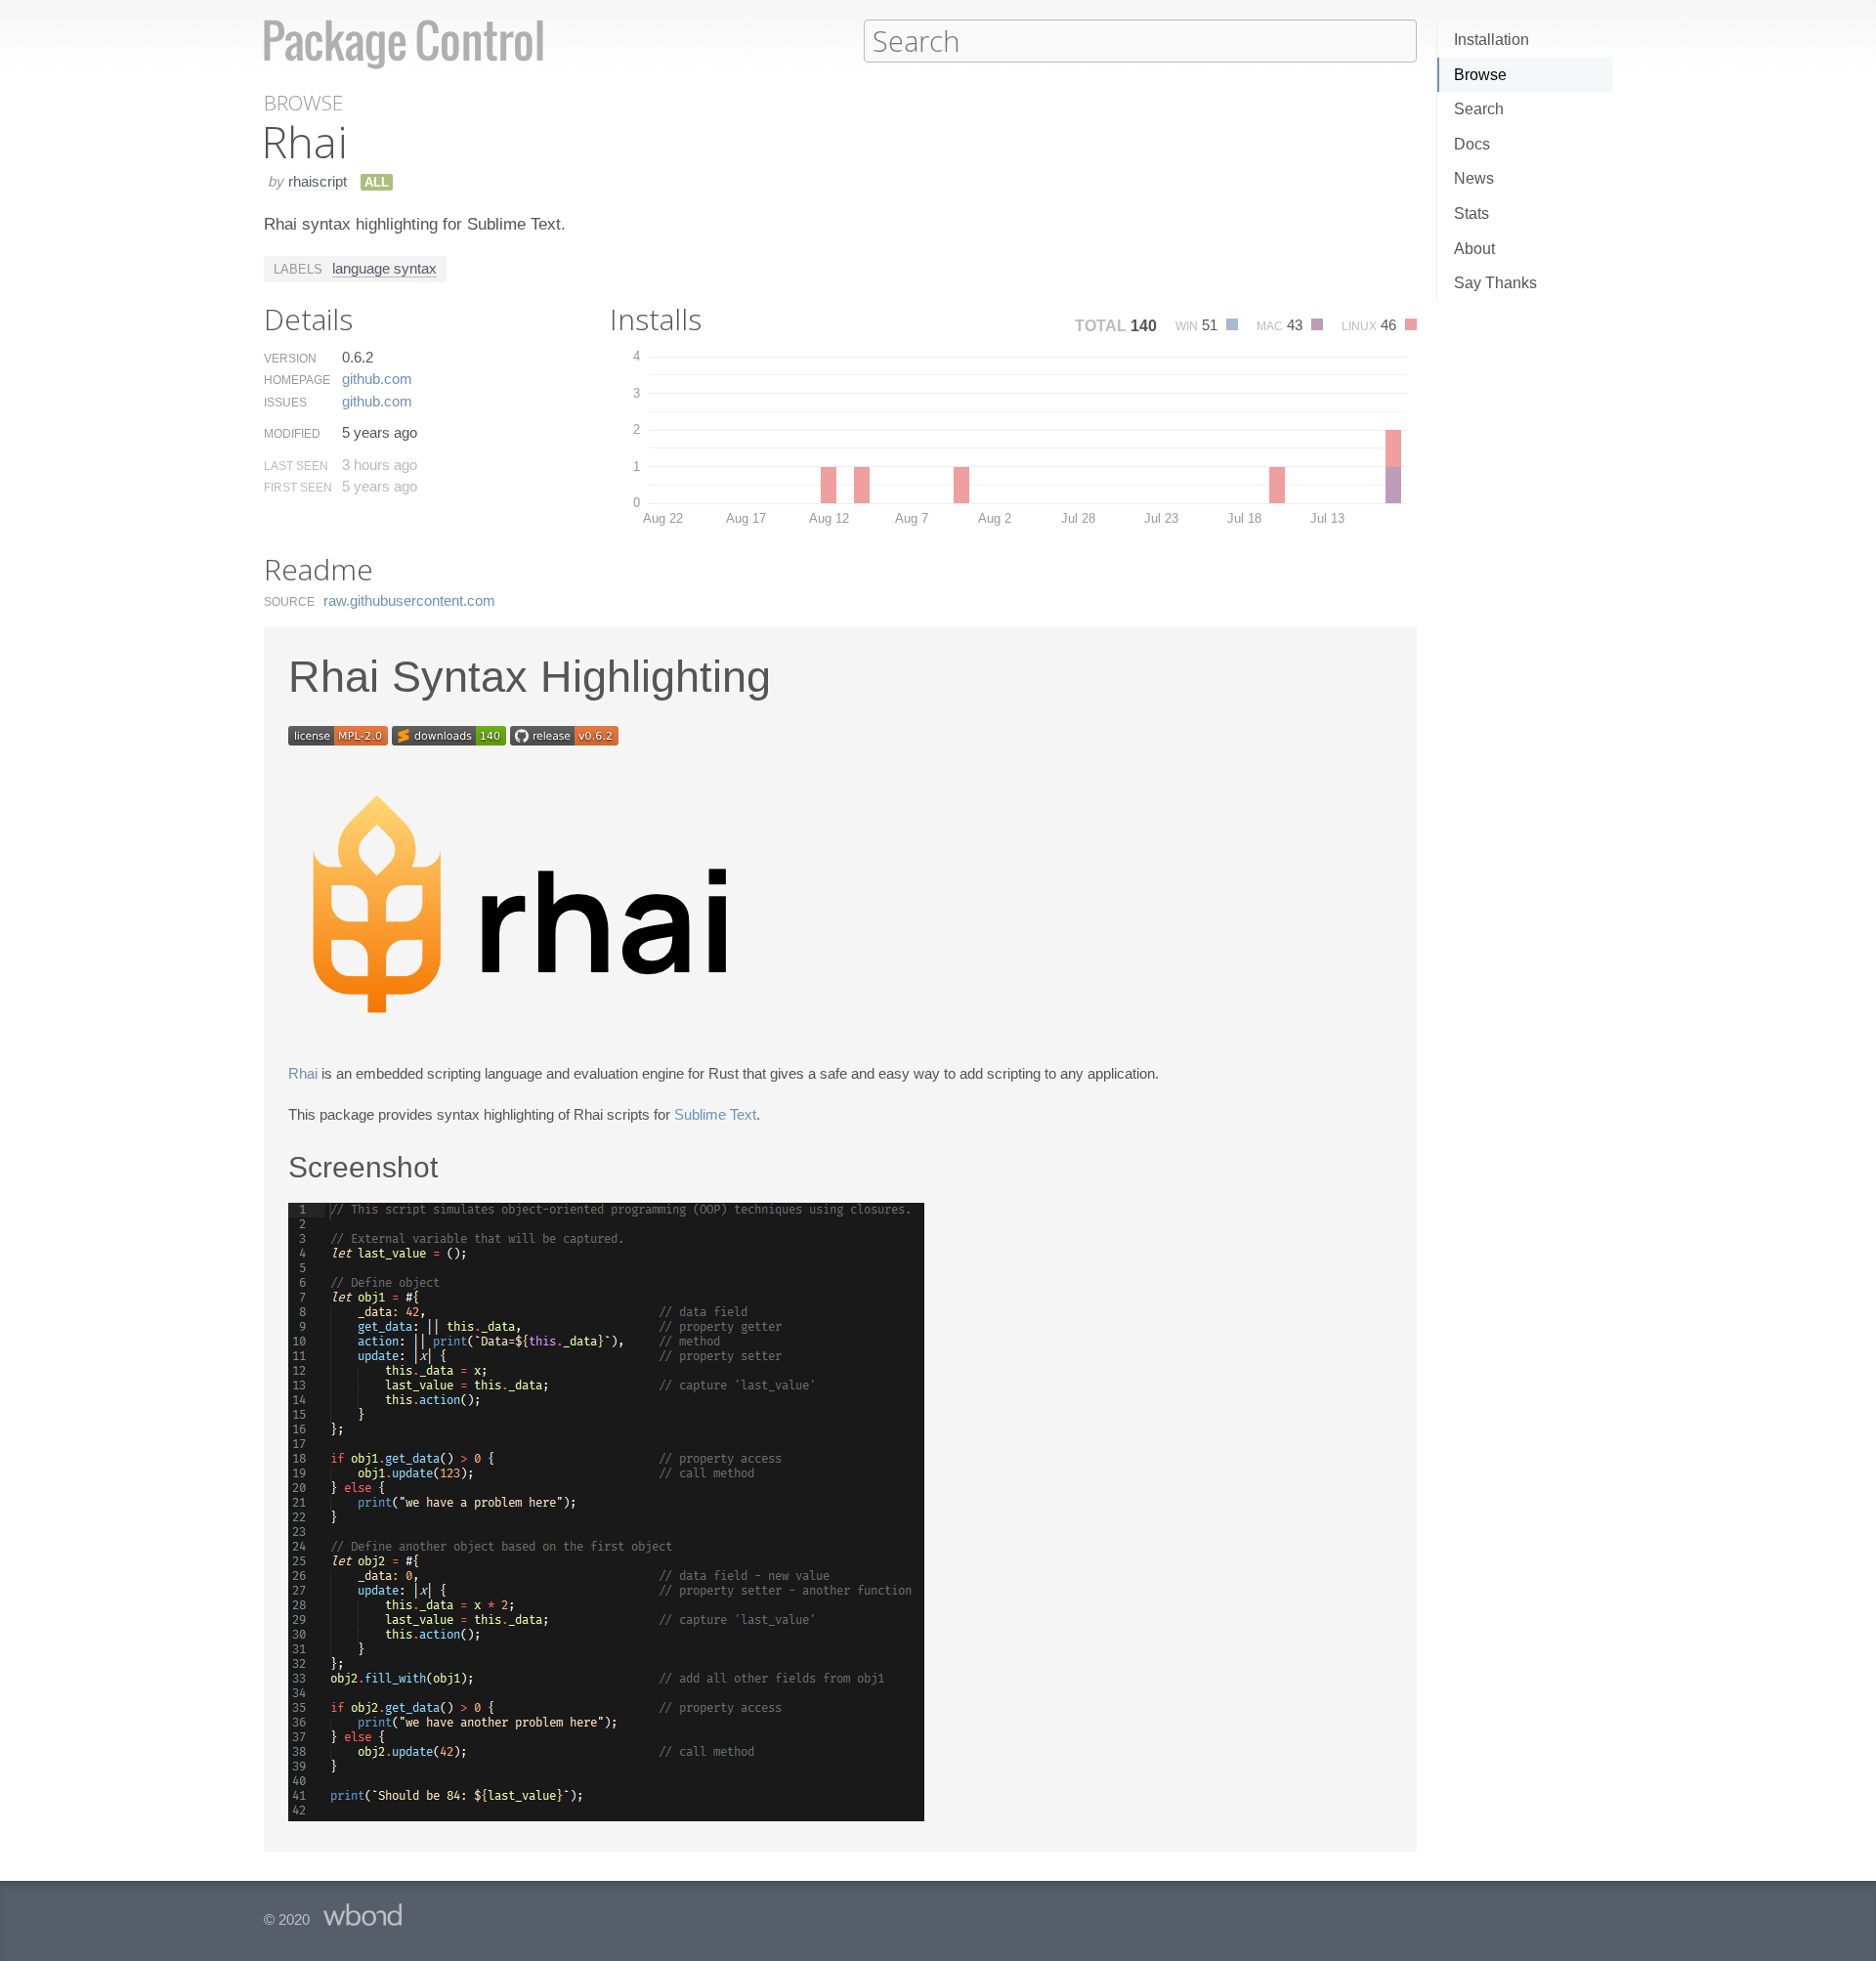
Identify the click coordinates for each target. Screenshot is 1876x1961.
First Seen (298, 488)
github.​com (377, 379)
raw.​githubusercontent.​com (409, 600)
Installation (1492, 40)
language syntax (384, 268)
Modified (292, 434)
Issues (285, 403)
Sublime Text (715, 1114)
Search (1479, 109)
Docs (1472, 144)
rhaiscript (318, 181)
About (1474, 249)
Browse (1480, 75)
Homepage (297, 380)
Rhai (303, 1073)
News (1474, 178)
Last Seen (296, 466)
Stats (1471, 213)
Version (290, 359)
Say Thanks (1495, 283)
